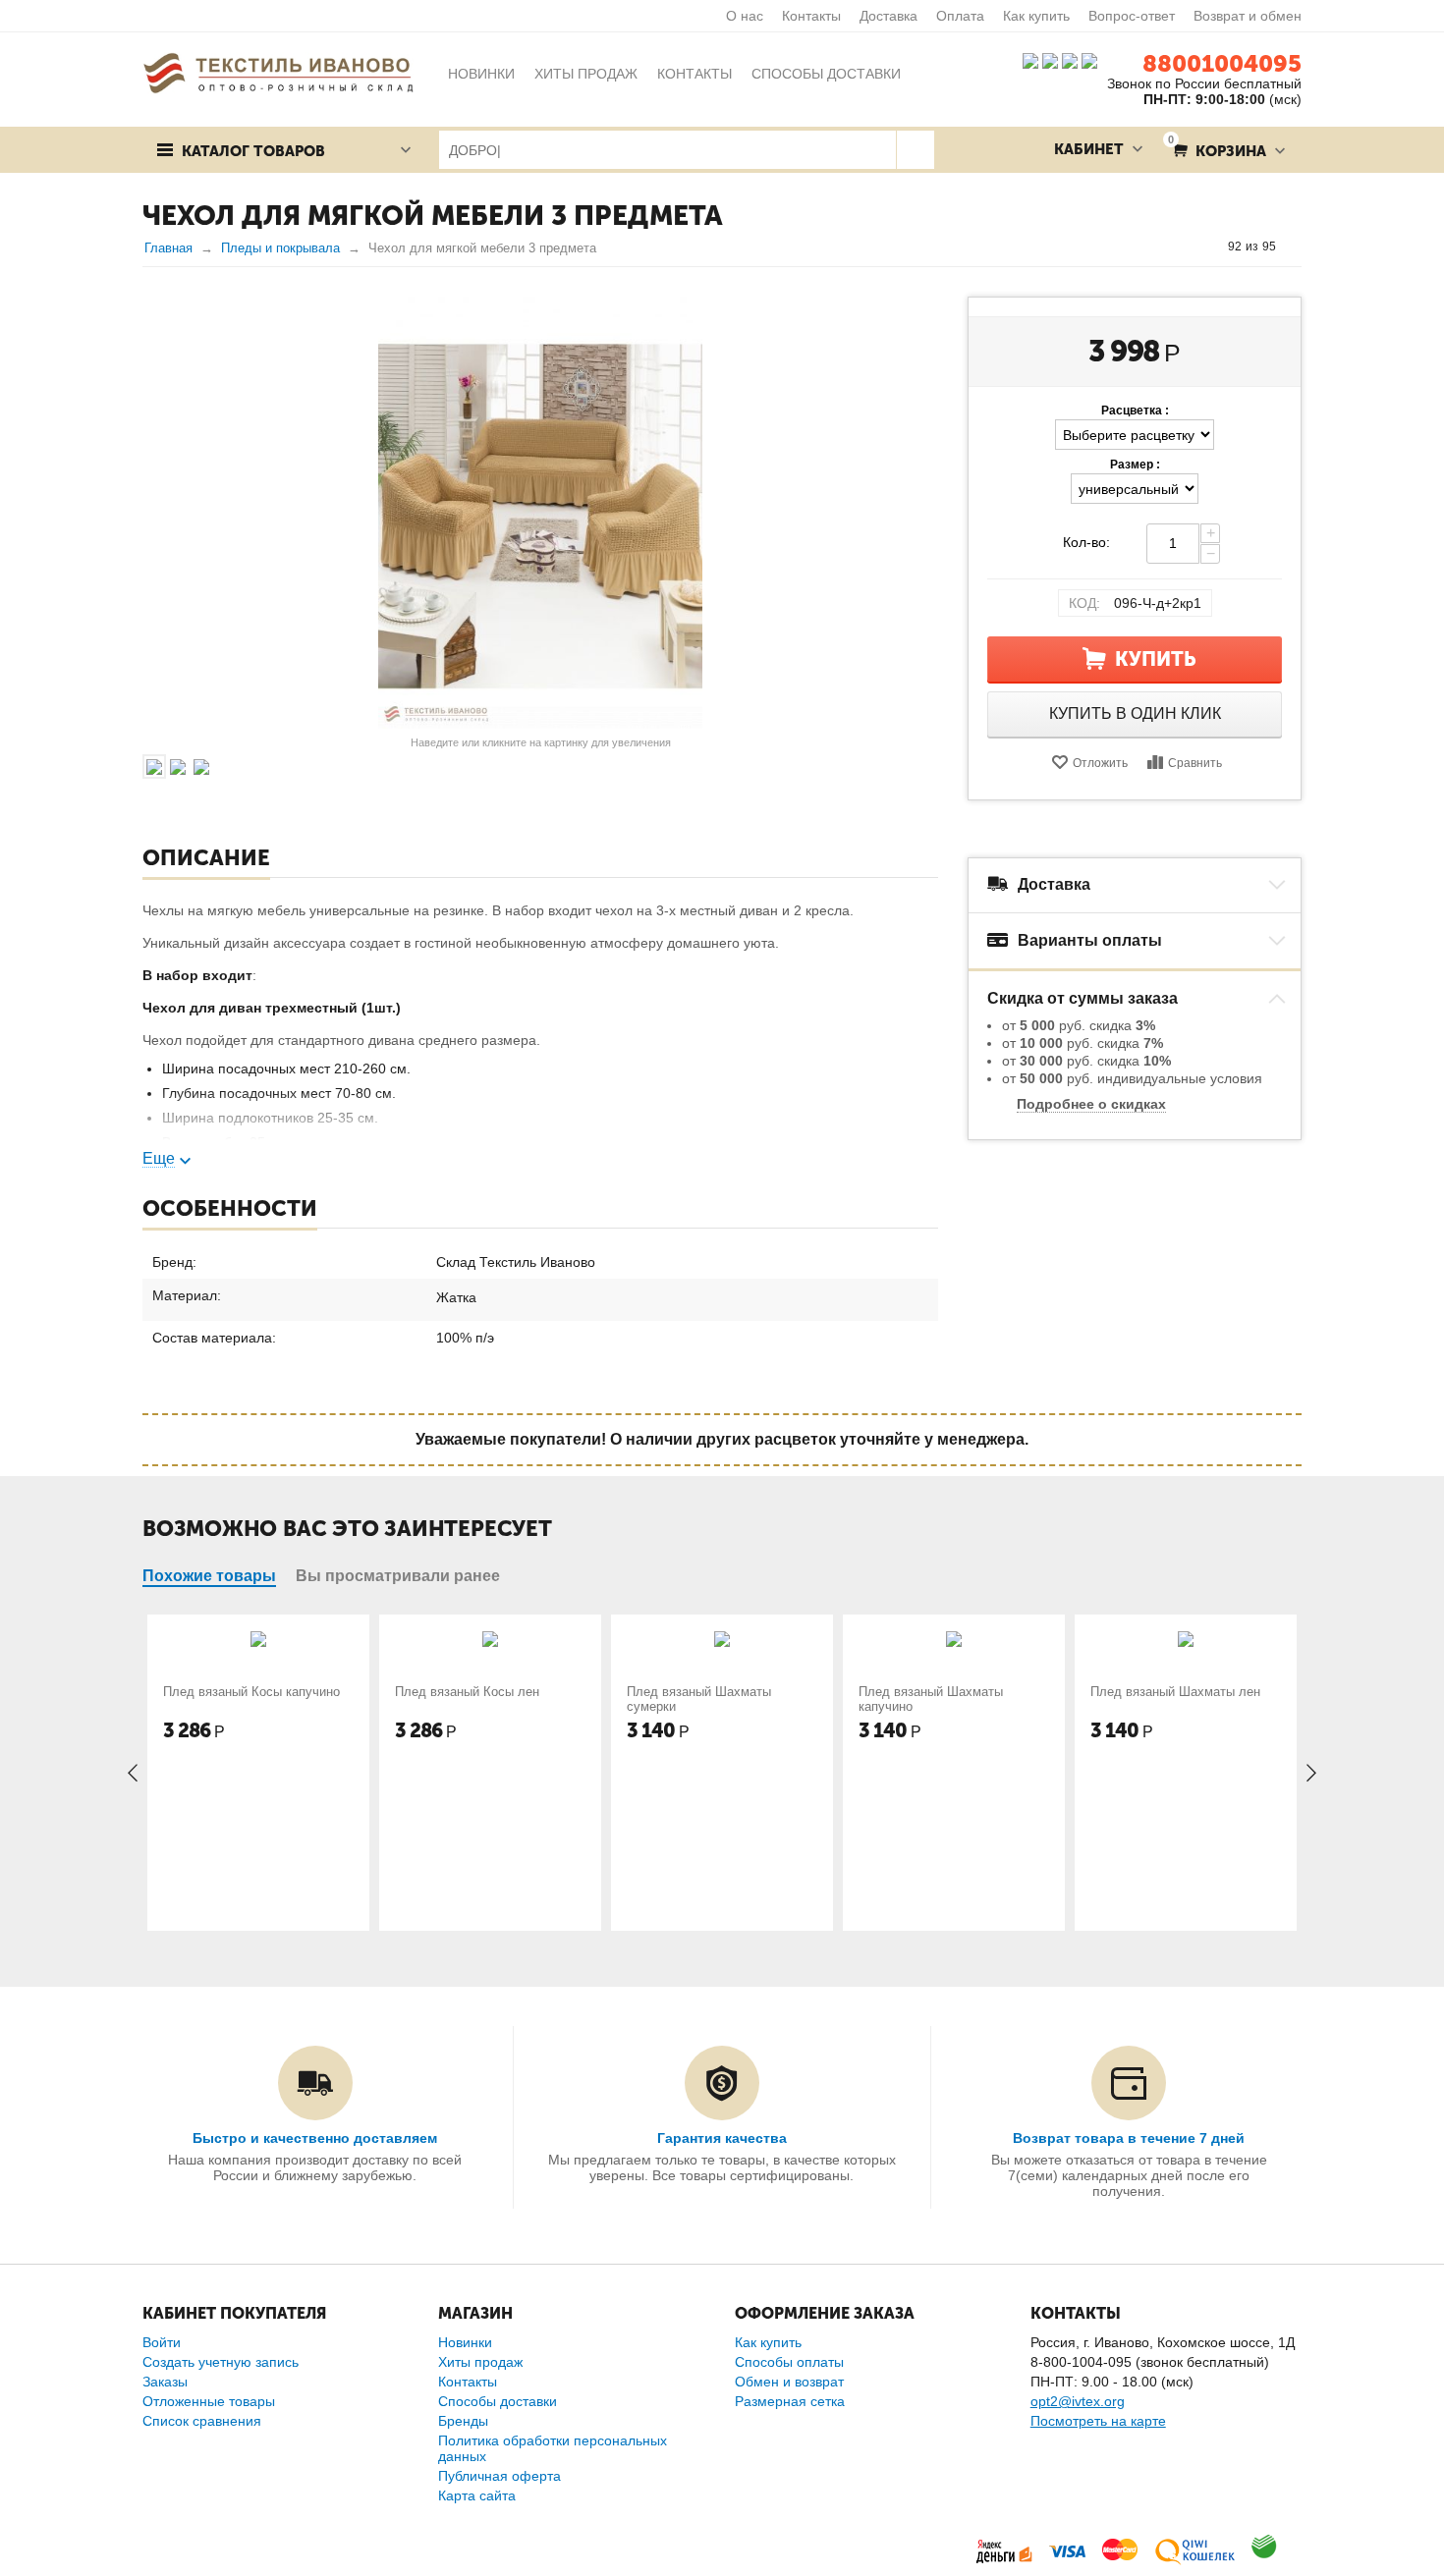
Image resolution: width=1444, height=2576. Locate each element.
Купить (1156, 659)
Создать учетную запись (221, 2362)
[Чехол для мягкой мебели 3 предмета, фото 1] (540, 513)
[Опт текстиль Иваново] (278, 72)
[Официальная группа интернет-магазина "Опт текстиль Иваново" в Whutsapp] (1094, 60)
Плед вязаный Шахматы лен (1175, 1692)
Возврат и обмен (1248, 16)
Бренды (463, 2421)
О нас (745, 16)
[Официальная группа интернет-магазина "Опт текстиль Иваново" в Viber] (1068, 60)
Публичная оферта (500, 2476)
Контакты (811, 16)
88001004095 (1222, 63)
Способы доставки (498, 2401)
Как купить (1036, 16)
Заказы (165, 2382)
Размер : (1135, 465)
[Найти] (915, 150)
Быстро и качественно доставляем (315, 2138)
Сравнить (1195, 763)
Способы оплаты (789, 2362)
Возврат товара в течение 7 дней (1129, 2138)
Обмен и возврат (789, 2382)
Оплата (960, 16)
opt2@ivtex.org (1078, 2401)
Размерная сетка (790, 2401)
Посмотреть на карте (1098, 2421)
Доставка (889, 16)
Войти (162, 2342)
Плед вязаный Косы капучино (251, 1692)
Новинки (465, 2342)
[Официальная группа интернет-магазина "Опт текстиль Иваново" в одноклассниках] (1050, 60)
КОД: (1084, 603)
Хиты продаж (480, 2362)
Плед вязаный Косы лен (467, 1692)
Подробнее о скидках (1091, 1104)
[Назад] (1209, 247)
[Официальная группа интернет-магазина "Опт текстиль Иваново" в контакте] (1030, 60)
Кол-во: (1086, 542)
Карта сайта (477, 2495)
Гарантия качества (722, 2138)
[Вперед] (1295, 247)
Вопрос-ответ (1132, 16)
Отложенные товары (209, 2401)
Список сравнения (202, 2421)
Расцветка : (1135, 411)
